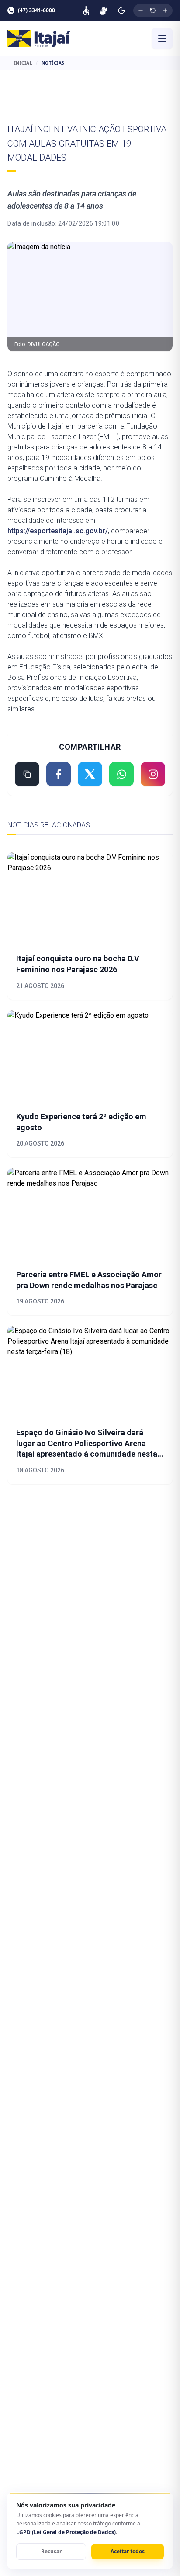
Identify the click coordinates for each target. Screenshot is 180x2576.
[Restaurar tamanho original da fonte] (153, 10)
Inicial (23, 63)
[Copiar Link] (27, 774)
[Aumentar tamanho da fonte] (165, 10)
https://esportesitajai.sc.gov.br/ (58, 531)
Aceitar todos (128, 2551)
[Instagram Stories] (153, 774)
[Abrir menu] (162, 38)
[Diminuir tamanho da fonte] (141, 10)
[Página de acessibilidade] (86, 10)
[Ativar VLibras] (103, 10)
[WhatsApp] (121, 774)
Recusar (51, 2551)
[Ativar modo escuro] (121, 10)
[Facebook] (59, 774)
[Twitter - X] (90, 774)
